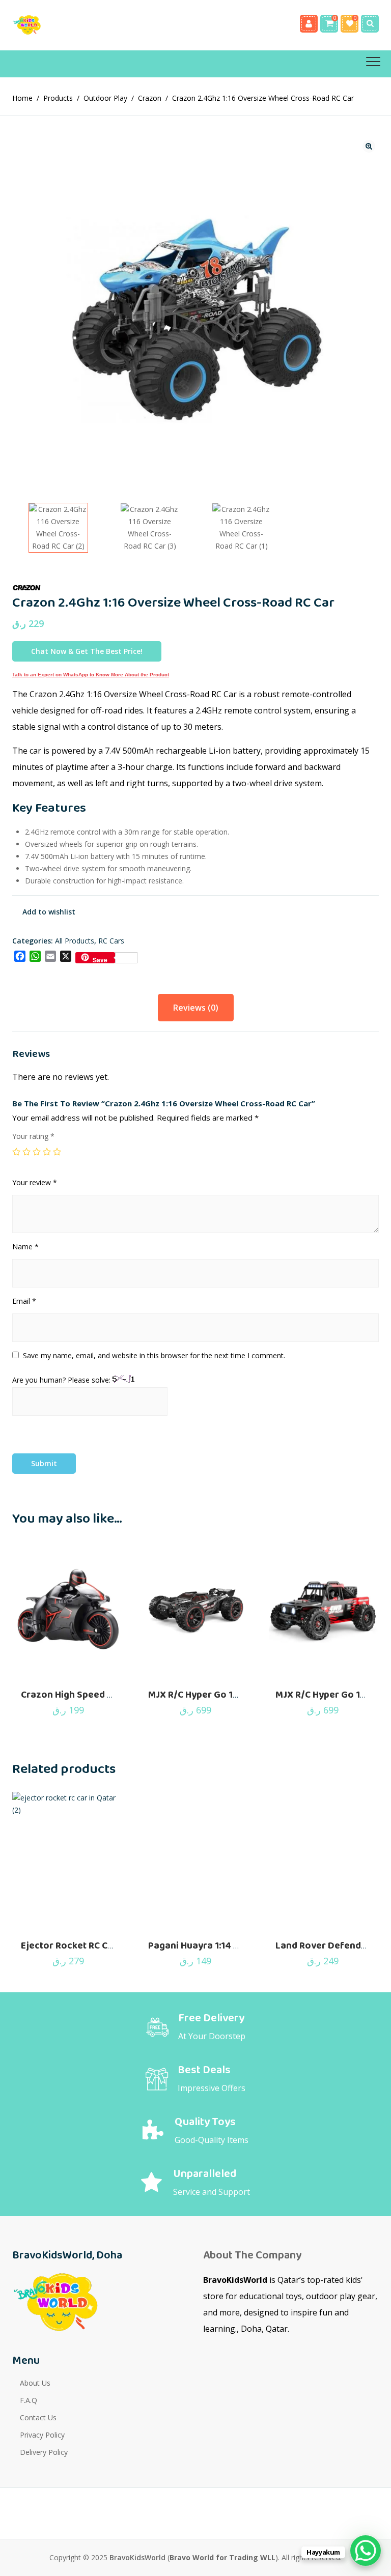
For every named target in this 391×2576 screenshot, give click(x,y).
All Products (75, 941)
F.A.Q (29, 2400)
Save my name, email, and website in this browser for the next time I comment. (154, 1355)
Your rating (33, 1136)
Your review (35, 1182)
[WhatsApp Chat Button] (366, 2551)
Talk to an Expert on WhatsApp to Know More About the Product (91, 675)
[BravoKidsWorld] (38, 25)
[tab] (196, 1008)
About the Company (252, 2255)
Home (22, 98)
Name (25, 1247)
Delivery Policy (44, 2452)
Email (24, 1301)
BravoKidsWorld (137, 2557)
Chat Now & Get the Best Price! (87, 651)
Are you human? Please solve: (62, 1380)
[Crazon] (30, 588)
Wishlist (350, 24)
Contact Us (38, 2417)
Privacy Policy (42, 2435)
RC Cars (111, 941)
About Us (35, 2383)
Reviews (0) (196, 1008)
